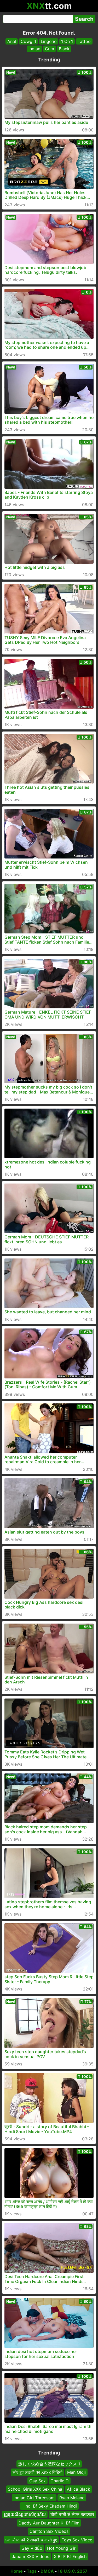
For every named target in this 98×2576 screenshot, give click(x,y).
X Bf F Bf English (70, 2556)
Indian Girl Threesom (34, 2497)
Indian (34, 49)
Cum (50, 49)
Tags (32, 2571)
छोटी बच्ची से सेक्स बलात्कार (72, 2514)
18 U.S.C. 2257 (73, 2571)
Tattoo (84, 41)
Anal (12, 41)
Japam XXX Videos (30, 2556)
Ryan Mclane (72, 2497)
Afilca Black (79, 2489)
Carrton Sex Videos (49, 2531)
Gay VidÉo (32, 2548)
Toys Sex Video (77, 2540)
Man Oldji (76, 2472)
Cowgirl (28, 41)
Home (17, 2571)
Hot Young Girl (62, 2548)
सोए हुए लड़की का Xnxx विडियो (38, 2472)
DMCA (47, 2571)
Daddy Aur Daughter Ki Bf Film (49, 2523)
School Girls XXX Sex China (35, 2489)
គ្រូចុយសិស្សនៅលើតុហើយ (25, 2514)
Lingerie (49, 41)
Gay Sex (38, 2480)
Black (64, 49)
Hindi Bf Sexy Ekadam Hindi (49, 2506)
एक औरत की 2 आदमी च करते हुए (31, 2540)
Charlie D (60, 2480)
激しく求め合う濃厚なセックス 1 (49, 2464)
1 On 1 (67, 41)
